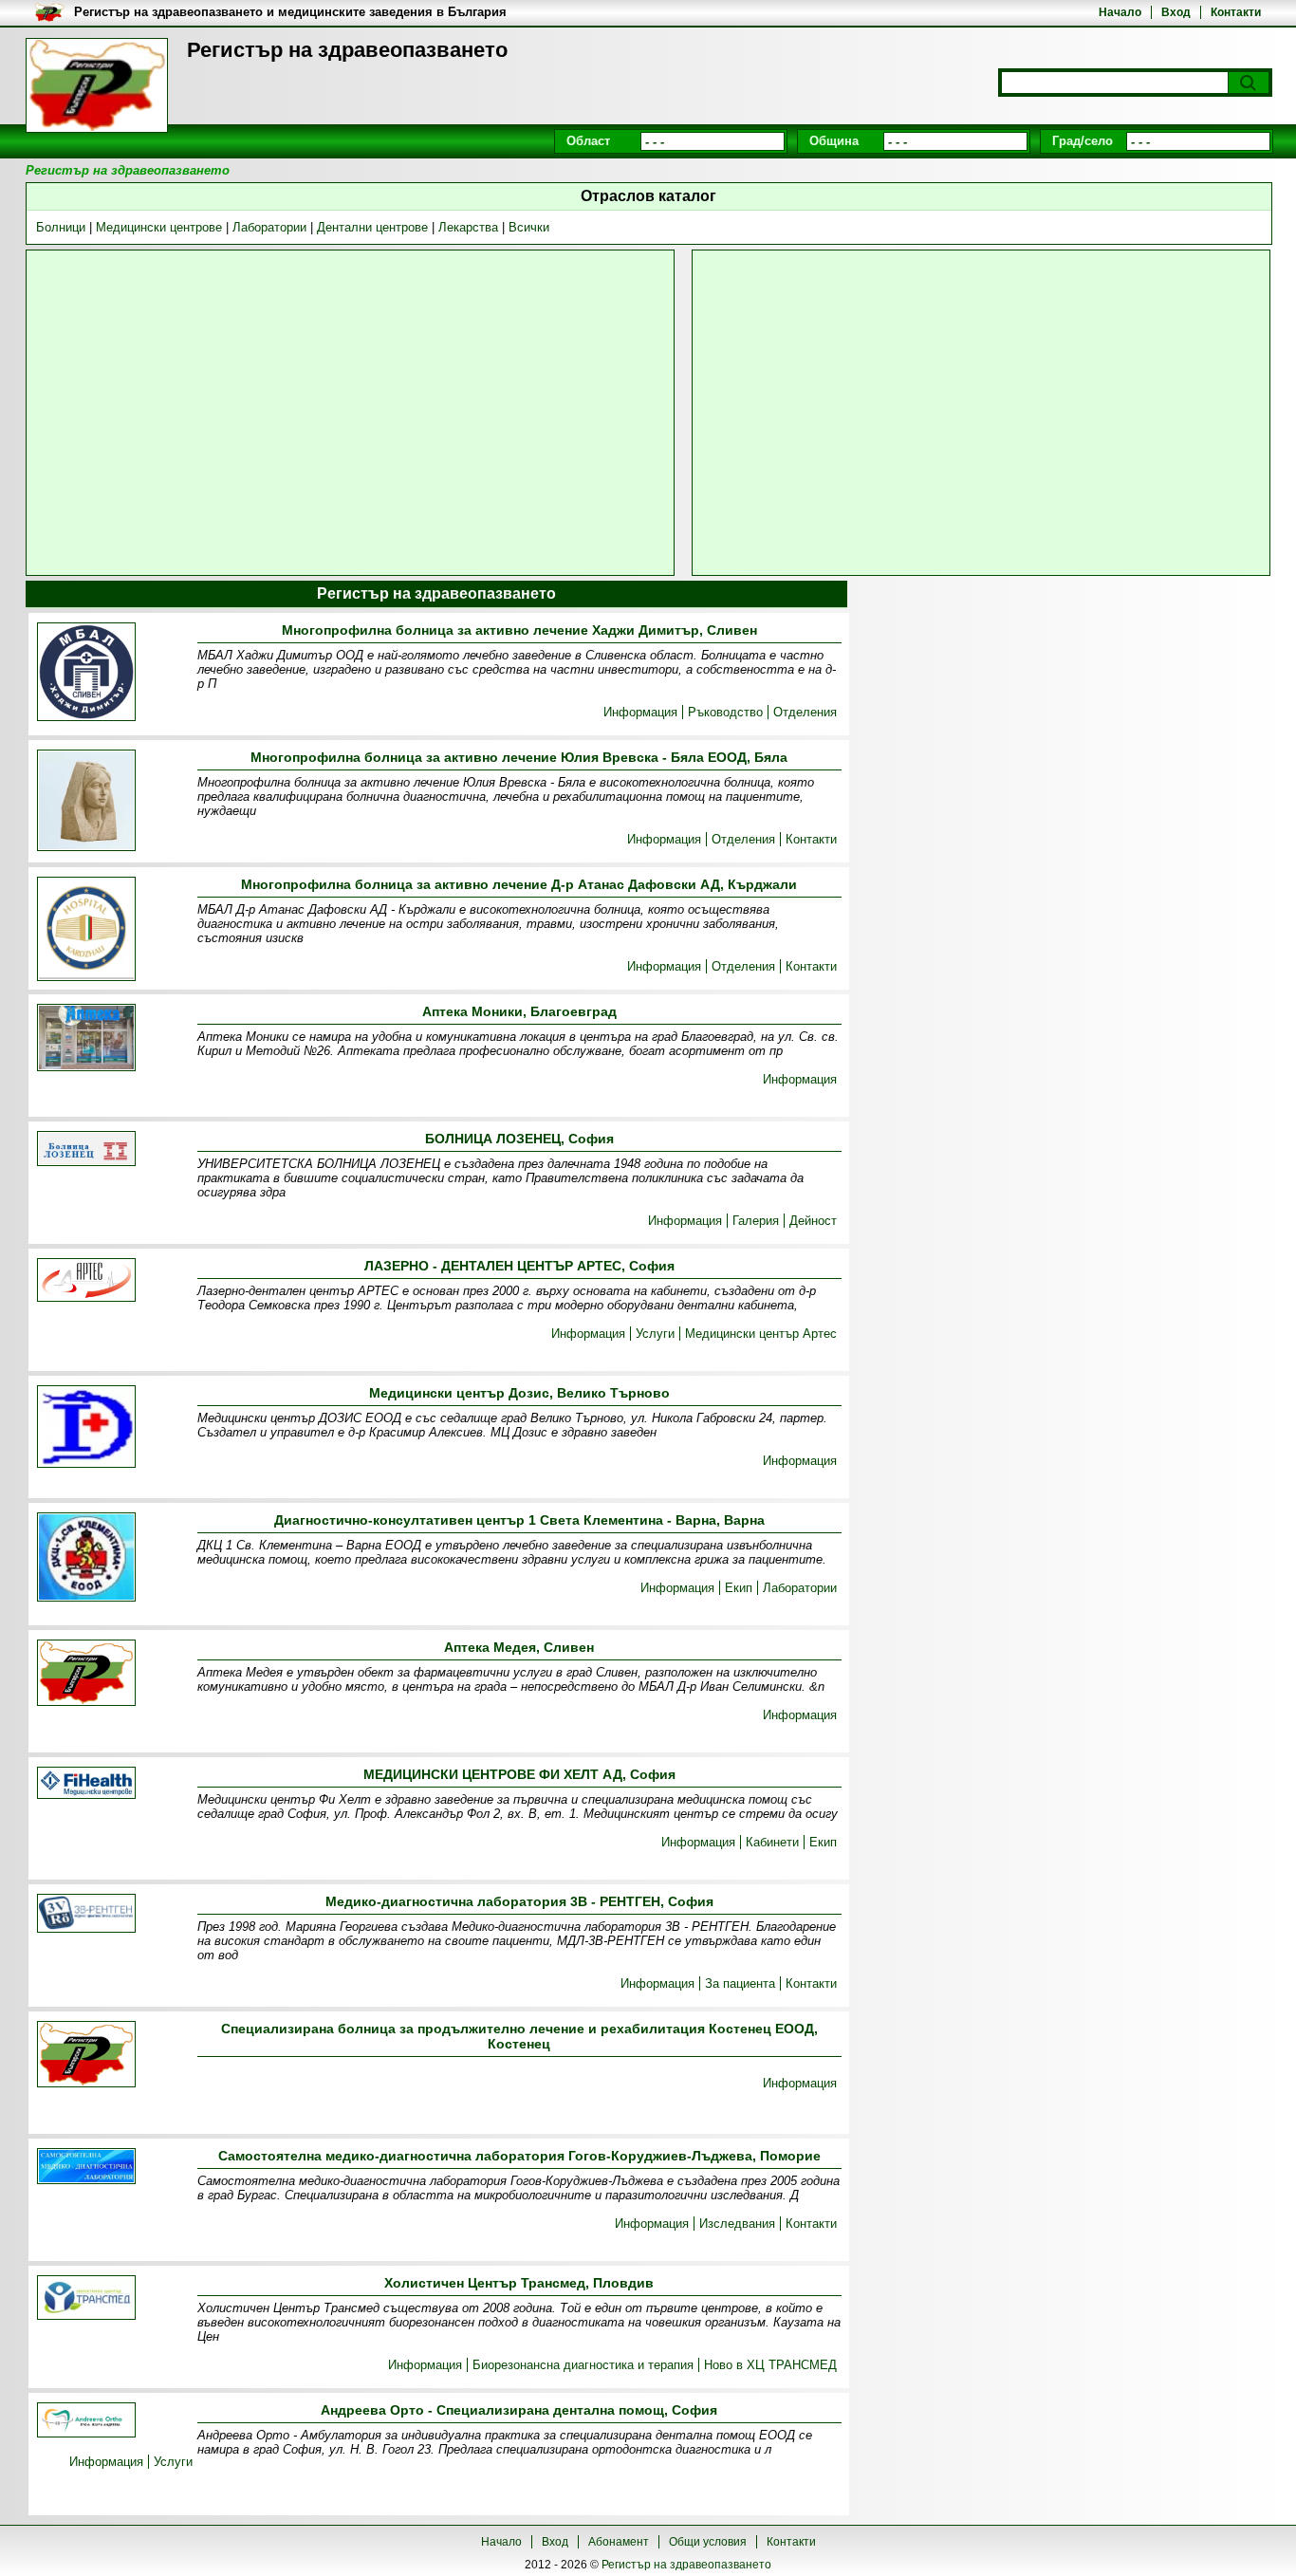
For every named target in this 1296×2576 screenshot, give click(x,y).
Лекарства (468, 227)
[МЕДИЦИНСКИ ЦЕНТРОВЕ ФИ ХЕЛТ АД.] (86, 1784)
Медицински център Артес (761, 1334)
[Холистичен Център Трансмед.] (86, 2299)
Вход (1176, 12)
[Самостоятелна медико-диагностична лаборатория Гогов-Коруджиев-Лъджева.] (86, 2168)
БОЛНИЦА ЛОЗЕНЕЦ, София (519, 1139)
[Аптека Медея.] (86, 1674)
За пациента (740, 1983)
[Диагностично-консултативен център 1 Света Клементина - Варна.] (86, 1558)
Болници (61, 227)
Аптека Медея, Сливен (519, 1647)
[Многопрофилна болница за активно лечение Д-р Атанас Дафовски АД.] (86, 930)
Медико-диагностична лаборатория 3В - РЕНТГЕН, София (519, 1901)
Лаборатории (269, 227)
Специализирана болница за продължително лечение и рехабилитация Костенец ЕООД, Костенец (519, 2036)
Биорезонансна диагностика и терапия (583, 2365)
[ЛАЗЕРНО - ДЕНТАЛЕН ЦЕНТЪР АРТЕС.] (86, 1281)
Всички (529, 227)
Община (834, 141)
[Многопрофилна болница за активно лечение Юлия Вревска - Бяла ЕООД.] (86, 802)
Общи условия (708, 2542)
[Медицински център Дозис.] (86, 1428)
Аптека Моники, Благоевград (519, 1011)
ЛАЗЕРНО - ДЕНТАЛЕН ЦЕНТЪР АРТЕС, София (519, 1266)
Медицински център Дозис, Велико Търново (519, 1393)
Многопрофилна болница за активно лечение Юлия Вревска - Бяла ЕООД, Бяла (519, 757)
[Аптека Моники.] (86, 1039)
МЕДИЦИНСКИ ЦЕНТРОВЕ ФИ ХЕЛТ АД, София (519, 1774)
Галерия (756, 1221)
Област (588, 141)
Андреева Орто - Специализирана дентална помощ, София (519, 2410)
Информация (640, 712)
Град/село (1083, 141)
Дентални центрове (372, 227)
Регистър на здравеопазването (686, 2565)
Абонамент (619, 2542)
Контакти (1236, 12)
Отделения (805, 712)
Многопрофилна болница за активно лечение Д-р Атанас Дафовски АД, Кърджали (519, 884)
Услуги (655, 1334)
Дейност (813, 1221)
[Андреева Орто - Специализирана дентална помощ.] (86, 2421)
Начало (1120, 12)
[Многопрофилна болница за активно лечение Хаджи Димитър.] (86, 673)
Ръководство (725, 712)
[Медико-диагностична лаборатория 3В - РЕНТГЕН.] (86, 1915)
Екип (739, 1588)
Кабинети (772, 1842)
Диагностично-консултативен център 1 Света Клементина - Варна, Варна (519, 1520)
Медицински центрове (159, 227)
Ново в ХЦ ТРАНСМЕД (770, 2365)
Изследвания (737, 2224)
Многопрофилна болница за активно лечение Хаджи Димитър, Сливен (519, 630)
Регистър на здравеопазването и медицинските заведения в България (290, 12)
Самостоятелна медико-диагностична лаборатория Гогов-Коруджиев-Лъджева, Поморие (519, 2156)
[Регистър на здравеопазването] (97, 85)
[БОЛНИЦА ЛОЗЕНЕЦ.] (86, 1150)
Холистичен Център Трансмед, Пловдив (519, 2283)
